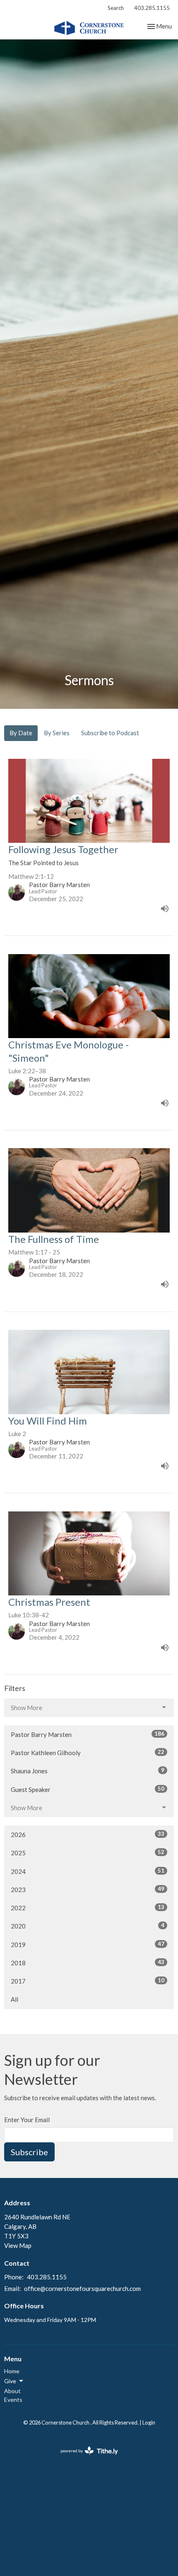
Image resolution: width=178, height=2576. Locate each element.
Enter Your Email (27, 2120)
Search (116, 8)
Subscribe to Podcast (110, 733)
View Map (18, 2245)
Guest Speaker (88, 1789)
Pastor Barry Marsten (88, 1734)
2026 (88, 1834)
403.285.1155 (152, 8)
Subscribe (29, 2152)
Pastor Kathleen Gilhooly (88, 1752)
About (12, 2391)
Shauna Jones (88, 1771)
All (14, 1999)
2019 (88, 1944)
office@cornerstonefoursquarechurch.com (82, 2288)
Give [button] (10, 2381)
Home (12, 2371)
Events (13, 2400)
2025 (88, 1853)
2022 (88, 1908)
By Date (21, 733)
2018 (88, 1963)
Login (149, 2422)
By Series (57, 733)
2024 (88, 1871)
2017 (88, 1981)
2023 (88, 1889)
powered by (85, 2458)
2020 (88, 1926)
